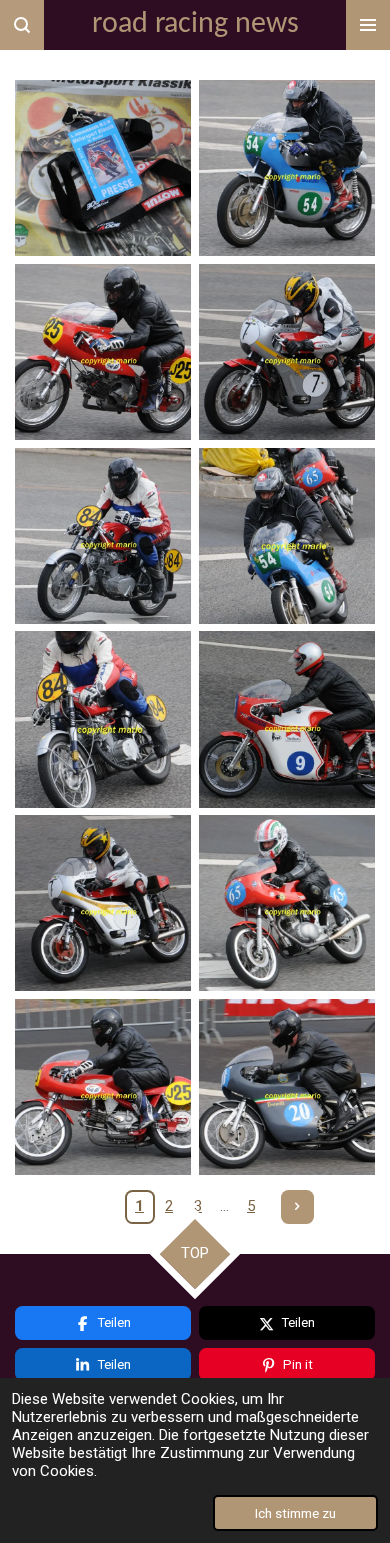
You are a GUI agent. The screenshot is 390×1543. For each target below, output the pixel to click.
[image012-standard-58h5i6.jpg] (287, 1087)
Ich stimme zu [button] (295, 1513)
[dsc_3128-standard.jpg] (103, 168)
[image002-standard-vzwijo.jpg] (287, 168)
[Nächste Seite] (298, 1207)
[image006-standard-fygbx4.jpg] (287, 536)
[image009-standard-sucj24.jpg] (103, 903)
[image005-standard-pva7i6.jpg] (103, 536)
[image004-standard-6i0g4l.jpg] (287, 352)
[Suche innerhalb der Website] (22, 25)
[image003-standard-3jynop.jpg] (103, 352)
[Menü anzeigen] (368, 25)
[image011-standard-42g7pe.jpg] (103, 1087)
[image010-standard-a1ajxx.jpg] (287, 903)
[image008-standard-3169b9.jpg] (287, 720)
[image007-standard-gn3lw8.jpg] (103, 720)
